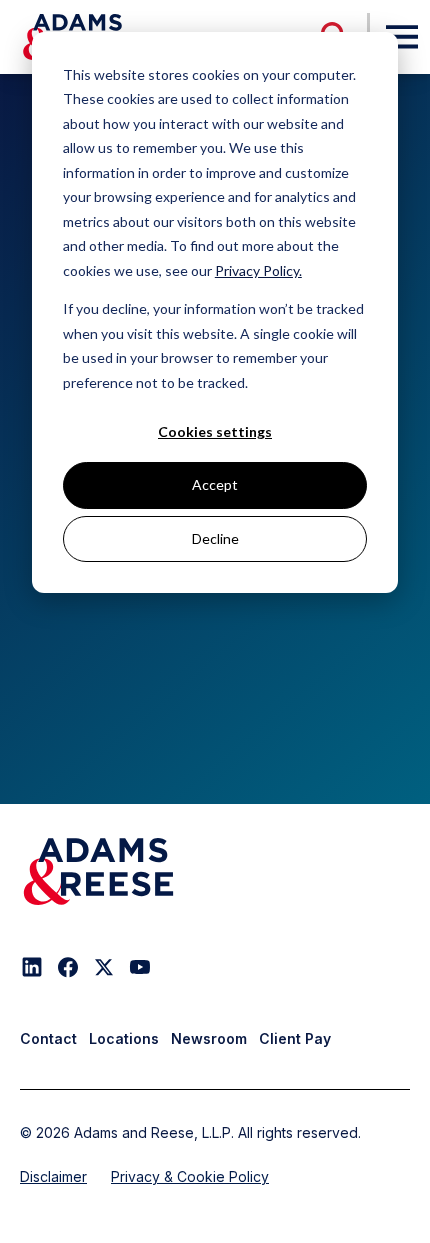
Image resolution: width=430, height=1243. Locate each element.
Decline (215, 538)
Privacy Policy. (258, 270)
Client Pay (295, 1038)
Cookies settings (215, 431)
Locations (124, 1038)
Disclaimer (53, 1176)
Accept (215, 484)
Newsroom (209, 1038)
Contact (48, 1038)
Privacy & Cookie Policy (190, 1176)
